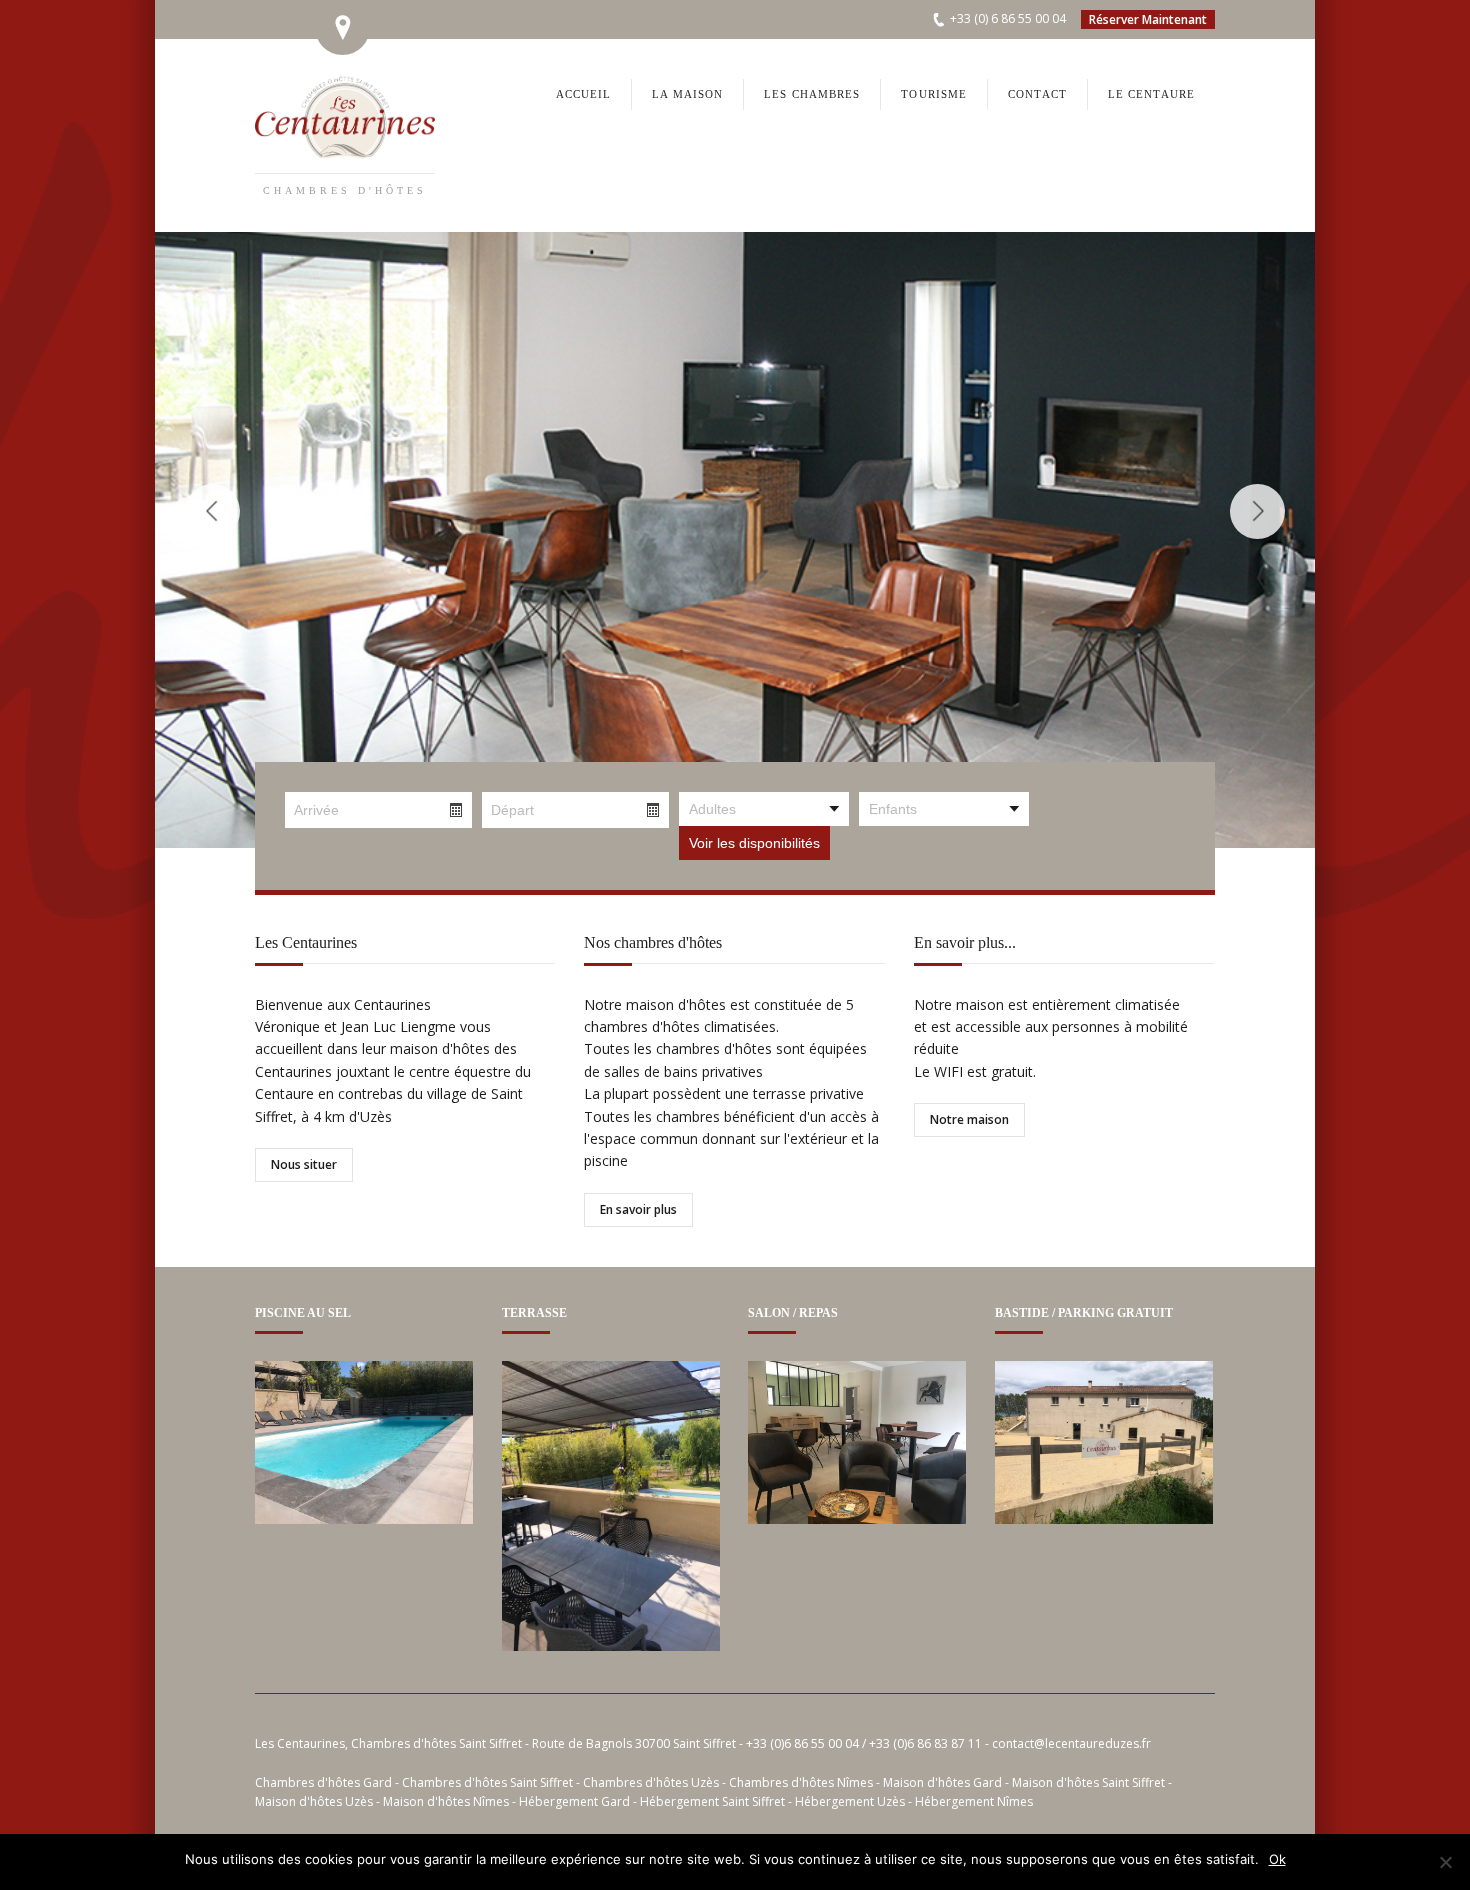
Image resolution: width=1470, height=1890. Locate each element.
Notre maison (969, 1119)
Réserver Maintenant (1148, 19)
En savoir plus (638, 1209)
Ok (1277, 1859)
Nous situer (304, 1164)
